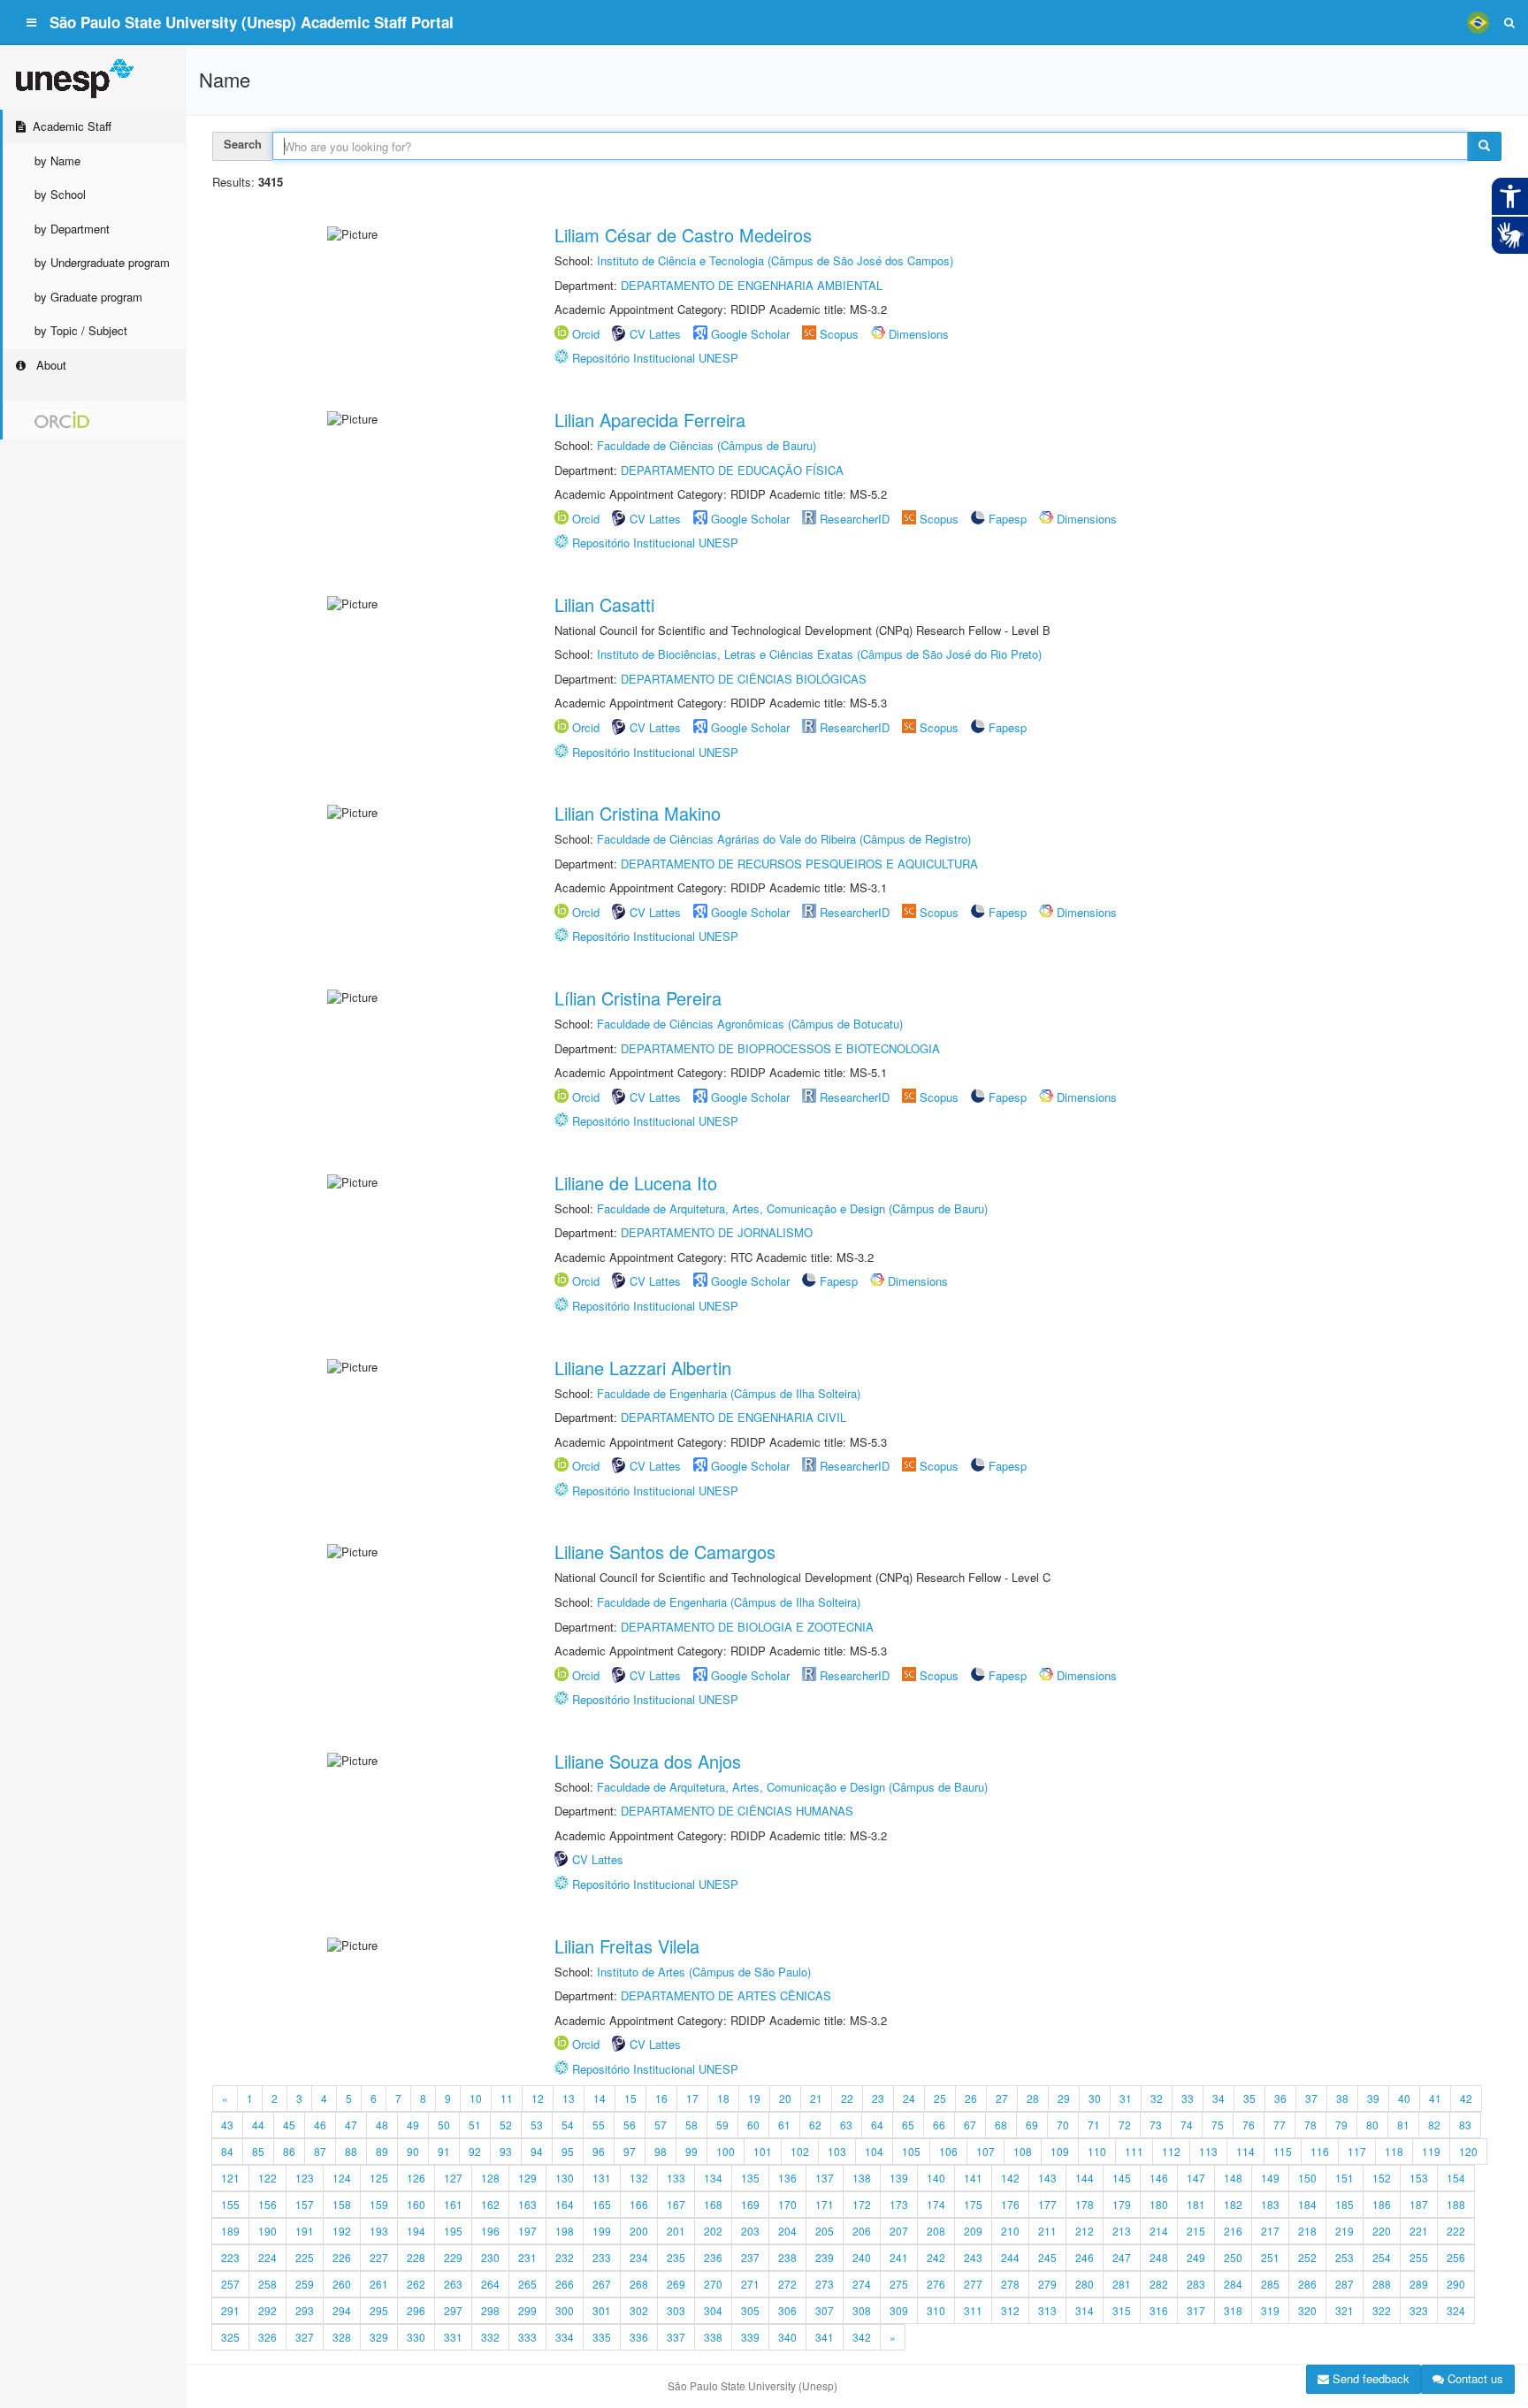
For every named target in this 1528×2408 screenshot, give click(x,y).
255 (1419, 2257)
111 (1134, 2151)
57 (661, 2125)
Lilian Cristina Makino (638, 813)
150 (1307, 2178)
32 (1157, 2098)
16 (661, 2098)
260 (342, 2284)
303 (676, 2310)
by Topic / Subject (81, 330)
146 (1159, 2178)
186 (1382, 2204)
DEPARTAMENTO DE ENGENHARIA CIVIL (733, 1417)
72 (1125, 2125)
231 (527, 2257)
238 (787, 2257)
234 (639, 2257)
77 (1280, 2125)
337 (676, 2337)
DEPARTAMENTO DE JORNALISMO (717, 1232)
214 (1159, 2231)
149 (1270, 2178)
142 (1010, 2178)
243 (973, 2257)
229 (453, 2257)
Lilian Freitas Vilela (627, 1946)
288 (1382, 2284)
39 (1373, 2098)
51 (475, 2125)
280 (1085, 2284)
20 (785, 2098)
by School (60, 194)
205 (825, 2231)
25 (940, 2098)
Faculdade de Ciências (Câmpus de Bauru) (707, 445)
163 (527, 2204)
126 (416, 2178)
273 (825, 2284)
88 (351, 2151)
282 (1159, 2284)
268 (639, 2284)
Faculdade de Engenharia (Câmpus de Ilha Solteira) (729, 1393)
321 (1345, 2310)
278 (1010, 2284)
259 (305, 2284)
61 (784, 2125)
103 (837, 2151)
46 (320, 2125)
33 (1188, 2098)
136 (787, 2178)
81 (1403, 2125)
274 (862, 2284)
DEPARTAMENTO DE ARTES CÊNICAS (726, 1995)
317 (1196, 2310)
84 (227, 2151)
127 (453, 2178)
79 (1341, 2125)
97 (630, 2151)
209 (973, 2231)
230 (490, 2257)
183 (1270, 2204)
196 (490, 2231)
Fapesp (1008, 519)
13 (569, 2098)
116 (1320, 2151)
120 (1468, 2151)
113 (1208, 2151)
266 (565, 2284)
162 (490, 2204)
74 (1187, 2125)
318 (1233, 2310)
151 (1345, 2178)
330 (416, 2337)
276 (936, 2284)
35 (1249, 2098)
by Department (72, 229)
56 (630, 2125)
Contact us (1474, 2378)
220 (1382, 2231)
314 (1085, 2310)
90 (413, 2151)
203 (750, 2231)
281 (1122, 2284)
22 (847, 2098)
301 (602, 2310)
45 (289, 2125)
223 (230, 2257)
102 (800, 2151)
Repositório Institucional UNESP (655, 358)
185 (1345, 2204)
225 (305, 2257)
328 (342, 2337)
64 (877, 2125)
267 (602, 2284)
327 (305, 2337)
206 (862, 2231)
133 (676, 2178)
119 (1431, 2151)
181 (1196, 2204)
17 (692, 2098)
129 (527, 2178)
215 (1196, 2231)
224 (267, 2257)
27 (1002, 2098)
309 (899, 2310)
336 (639, 2337)
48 (382, 2125)
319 (1270, 2310)
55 (599, 2125)
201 (676, 2231)
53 (537, 2125)
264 (490, 2284)
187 (1419, 2204)
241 (899, 2257)
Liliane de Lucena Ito (636, 1183)
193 (379, 2231)
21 (816, 2098)
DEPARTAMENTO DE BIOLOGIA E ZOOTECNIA (747, 1627)
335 (602, 2337)
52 (506, 2125)
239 (825, 2257)
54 (568, 2125)
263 (453, 2284)
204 (787, 2231)
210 (1010, 2231)
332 (490, 2337)
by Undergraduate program (102, 262)
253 (1345, 2257)
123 (305, 2178)
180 (1159, 2204)
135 (750, 2178)
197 (527, 2231)
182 (1233, 2204)
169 (750, 2204)
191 (305, 2231)
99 (691, 2151)
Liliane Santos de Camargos (665, 1552)
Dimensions (919, 334)
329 (379, 2337)
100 (726, 2151)
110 (1097, 2151)
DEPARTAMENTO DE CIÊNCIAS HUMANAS (737, 1811)
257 (230, 2284)
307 (825, 2310)
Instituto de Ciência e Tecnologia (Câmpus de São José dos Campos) (775, 260)
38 (1342, 2098)
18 (723, 2098)
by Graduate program (88, 297)
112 (1171, 2151)
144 (1085, 2178)
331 (453, 2337)
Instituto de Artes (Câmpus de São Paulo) (704, 1972)
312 (1010, 2310)
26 (971, 2098)
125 (379, 2178)
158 (342, 2204)
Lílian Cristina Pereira (638, 998)
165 (602, 2204)
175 (973, 2204)
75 (1218, 2125)
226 (342, 2257)
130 (565, 2178)
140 (936, 2178)
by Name (57, 161)
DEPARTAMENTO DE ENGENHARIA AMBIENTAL (752, 285)
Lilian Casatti (604, 604)
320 (1307, 2310)
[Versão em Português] (1478, 22)
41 (1435, 2098)
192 (342, 2231)
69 (1032, 2125)
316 (1159, 2310)
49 (413, 2125)
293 (305, 2310)
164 (565, 2204)
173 (899, 2204)
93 (506, 2151)
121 (230, 2178)
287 (1345, 2284)
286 (1307, 2284)
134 (713, 2178)
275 (899, 2284)
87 (320, 2151)
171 (825, 2204)
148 (1233, 2178)
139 (899, 2178)
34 (1219, 2098)
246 (1085, 2257)
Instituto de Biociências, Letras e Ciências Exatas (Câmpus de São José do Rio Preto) (819, 654)
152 (1382, 2178)
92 (475, 2151)
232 (565, 2257)
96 (599, 2151)
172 (862, 2204)
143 (1047, 2178)
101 (763, 2151)
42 (1466, 2098)
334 (565, 2337)
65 (908, 2125)
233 (602, 2257)
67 (970, 2125)
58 (691, 2125)
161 (453, 2204)
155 (230, 2204)
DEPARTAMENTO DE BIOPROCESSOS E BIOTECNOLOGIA (780, 1048)
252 (1307, 2257)
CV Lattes (655, 334)
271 (750, 2284)
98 (661, 2151)
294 (342, 2310)
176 (1010, 2204)
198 (565, 2231)
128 (490, 2178)
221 (1419, 2231)
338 (713, 2337)
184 (1307, 2204)
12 (538, 2098)
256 (1456, 2257)
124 (342, 2178)
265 (527, 2284)
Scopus (839, 334)
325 (230, 2337)
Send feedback (1369, 2378)
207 (899, 2231)
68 (1001, 2125)
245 (1047, 2257)
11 (507, 2098)
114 (1245, 2151)
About (50, 365)
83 (1465, 2125)
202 (713, 2231)
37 (1311, 2098)
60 (753, 2125)
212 (1085, 2231)
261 (379, 2284)
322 (1382, 2310)
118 (1394, 2151)
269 (676, 2284)
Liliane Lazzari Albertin (643, 1368)
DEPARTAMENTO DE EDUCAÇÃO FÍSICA (732, 470)
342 (862, 2337)
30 (1095, 2098)
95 (568, 2151)
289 (1419, 2284)
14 (600, 2098)
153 (1419, 2178)
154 (1456, 2178)
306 (787, 2310)
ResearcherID (856, 519)
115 (1283, 2151)
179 (1122, 2204)
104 (874, 2151)
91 (444, 2151)
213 (1122, 2231)
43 (227, 2125)
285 (1270, 2284)
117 (1357, 2151)
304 (713, 2310)
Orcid (586, 334)
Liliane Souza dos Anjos (648, 1761)
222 (1456, 2231)
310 (936, 2310)
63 (846, 2125)
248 (1159, 2257)
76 (1249, 2125)
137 (825, 2178)
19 (754, 2098)
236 (713, 2257)
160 (416, 2204)
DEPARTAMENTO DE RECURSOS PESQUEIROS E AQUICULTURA (799, 864)
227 (379, 2257)
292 (267, 2310)
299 (527, 2310)
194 (416, 2231)
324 (1456, 2310)
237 (750, 2257)
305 (750, 2310)
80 (1372, 2125)
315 (1122, 2310)
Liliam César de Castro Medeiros (683, 235)
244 (1010, 2257)
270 (713, 2284)
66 (939, 2125)
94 (537, 2151)
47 (351, 2125)
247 (1122, 2257)
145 (1122, 2178)
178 (1085, 2204)
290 (1456, 2284)
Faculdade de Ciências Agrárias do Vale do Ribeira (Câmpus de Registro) (784, 839)
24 (909, 2098)
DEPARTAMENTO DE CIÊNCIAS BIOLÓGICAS (744, 679)
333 (527, 2337)
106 (948, 2151)
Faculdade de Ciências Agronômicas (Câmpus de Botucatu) (750, 1024)
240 (862, 2257)
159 (379, 2204)
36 (1280, 2098)
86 (289, 2151)
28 (1033, 2098)
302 (639, 2310)
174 (936, 2204)
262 (416, 2284)
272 (787, 2284)
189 (230, 2231)
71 (1094, 2125)
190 (267, 2231)
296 (416, 2310)
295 (379, 2310)
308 (862, 2310)
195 (453, 2231)
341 (825, 2337)
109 (1060, 2151)
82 (1434, 2125)
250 (1233, 2257)
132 (639, 2178)
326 (267, 2337)
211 (1047, 2231)
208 (936, 2231)
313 (1047, 2310)
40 (1404, 2098)
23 (878, 2098)
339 (750, 2337)
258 (267, 2284)
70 (1063, 2125)
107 (986, 2151)
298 (490, 2310)
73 (1156, 2125)
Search (243, 144)
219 (1345, 2231)
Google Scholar (750, 334)
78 (1310, 2125)
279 (1047, 2284)
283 (1196, 2284)
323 (1419, 2310)
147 (1196, 2178)
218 (1307, 2231)
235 (676, 2257)
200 (639, 2231)
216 (1233, 2231)
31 (1126, 2098)
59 (722, 2125)
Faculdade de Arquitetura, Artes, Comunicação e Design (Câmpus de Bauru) (792, 1208)
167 (676, 2204)
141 (973, 2178)
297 (453, 2310)
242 (936, 2257)
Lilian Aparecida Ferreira (650, 420)
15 (630, 2098)
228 (416, 2257)
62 (815, 2125)
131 (602, 2178)
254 (1382, 2257)
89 (382, 2151)
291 (230, 2310)
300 (565, 2310)
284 (1233, 2284)
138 (862, 2178)
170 (787, 2204)
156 (267, 2204)
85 (258, 2151)
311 (973, 2310)
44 (258, 2125)
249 (1196, 2257)
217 (1270, 2231)
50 (444, 2125)
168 (713, 2204)
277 (973, 2284)
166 (639, 2204)
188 (1456, 2204)
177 (1047, 2204)
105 (911, 2151)
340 (787, 2337)
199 (602, 2231)
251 (1270, 2257)
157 (305, 2204)
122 (267, 2178)
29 (1064, 2098)
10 (476, 2098)
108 (1023, 2151)
